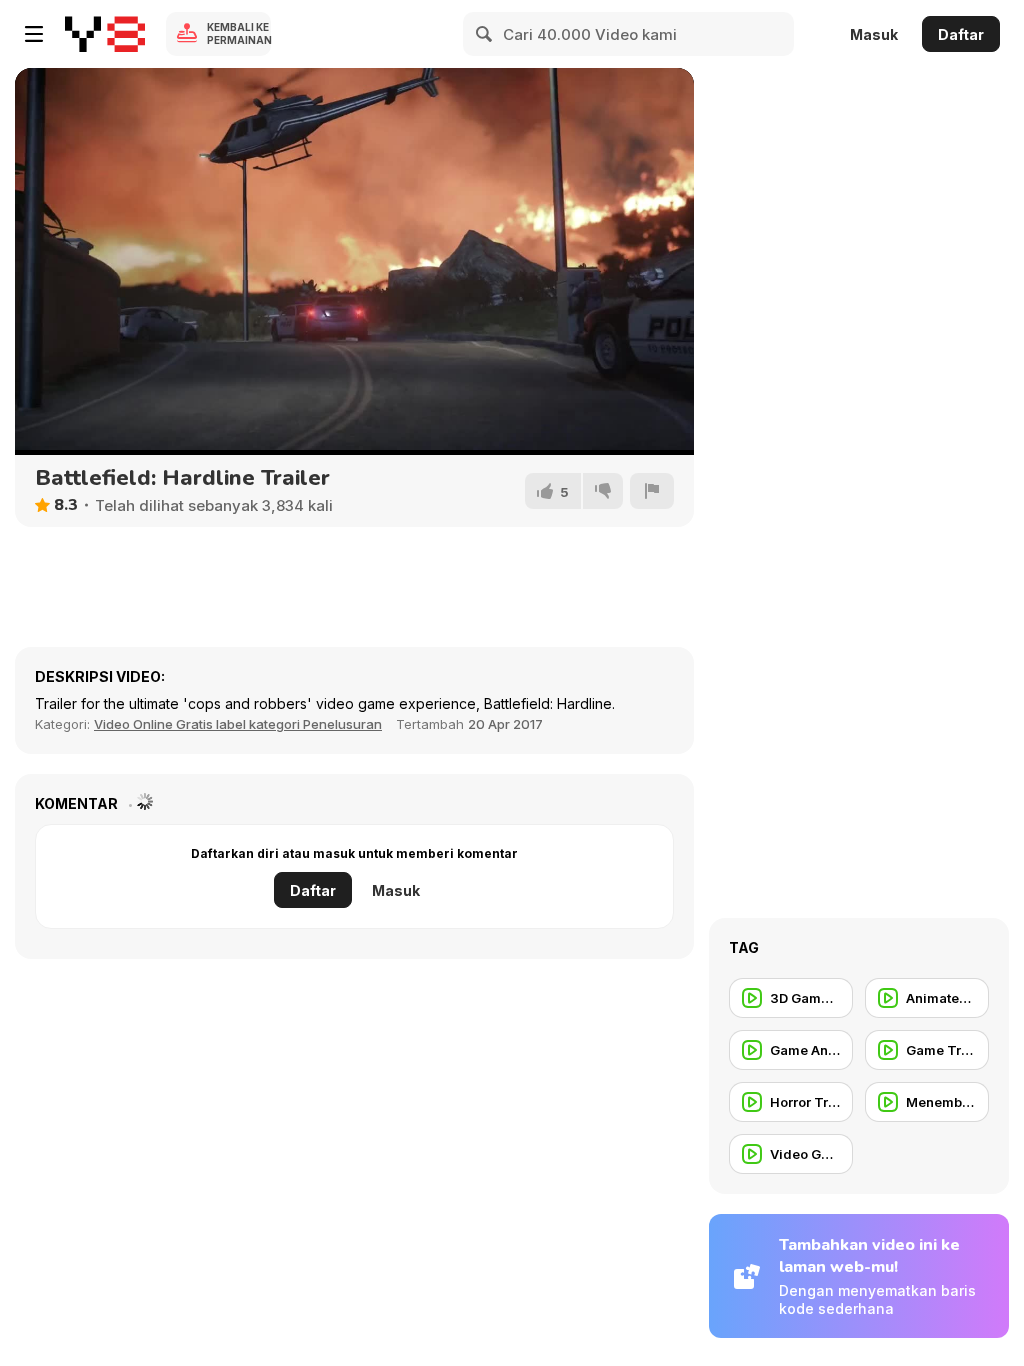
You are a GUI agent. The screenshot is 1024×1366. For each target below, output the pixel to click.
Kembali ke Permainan (239, 33)
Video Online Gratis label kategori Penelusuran (238, 724)
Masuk (874, 34)
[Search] (485, 34)
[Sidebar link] (34, 34)
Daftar (961, 34)
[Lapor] (652, 491)
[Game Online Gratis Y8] (105, 34)
